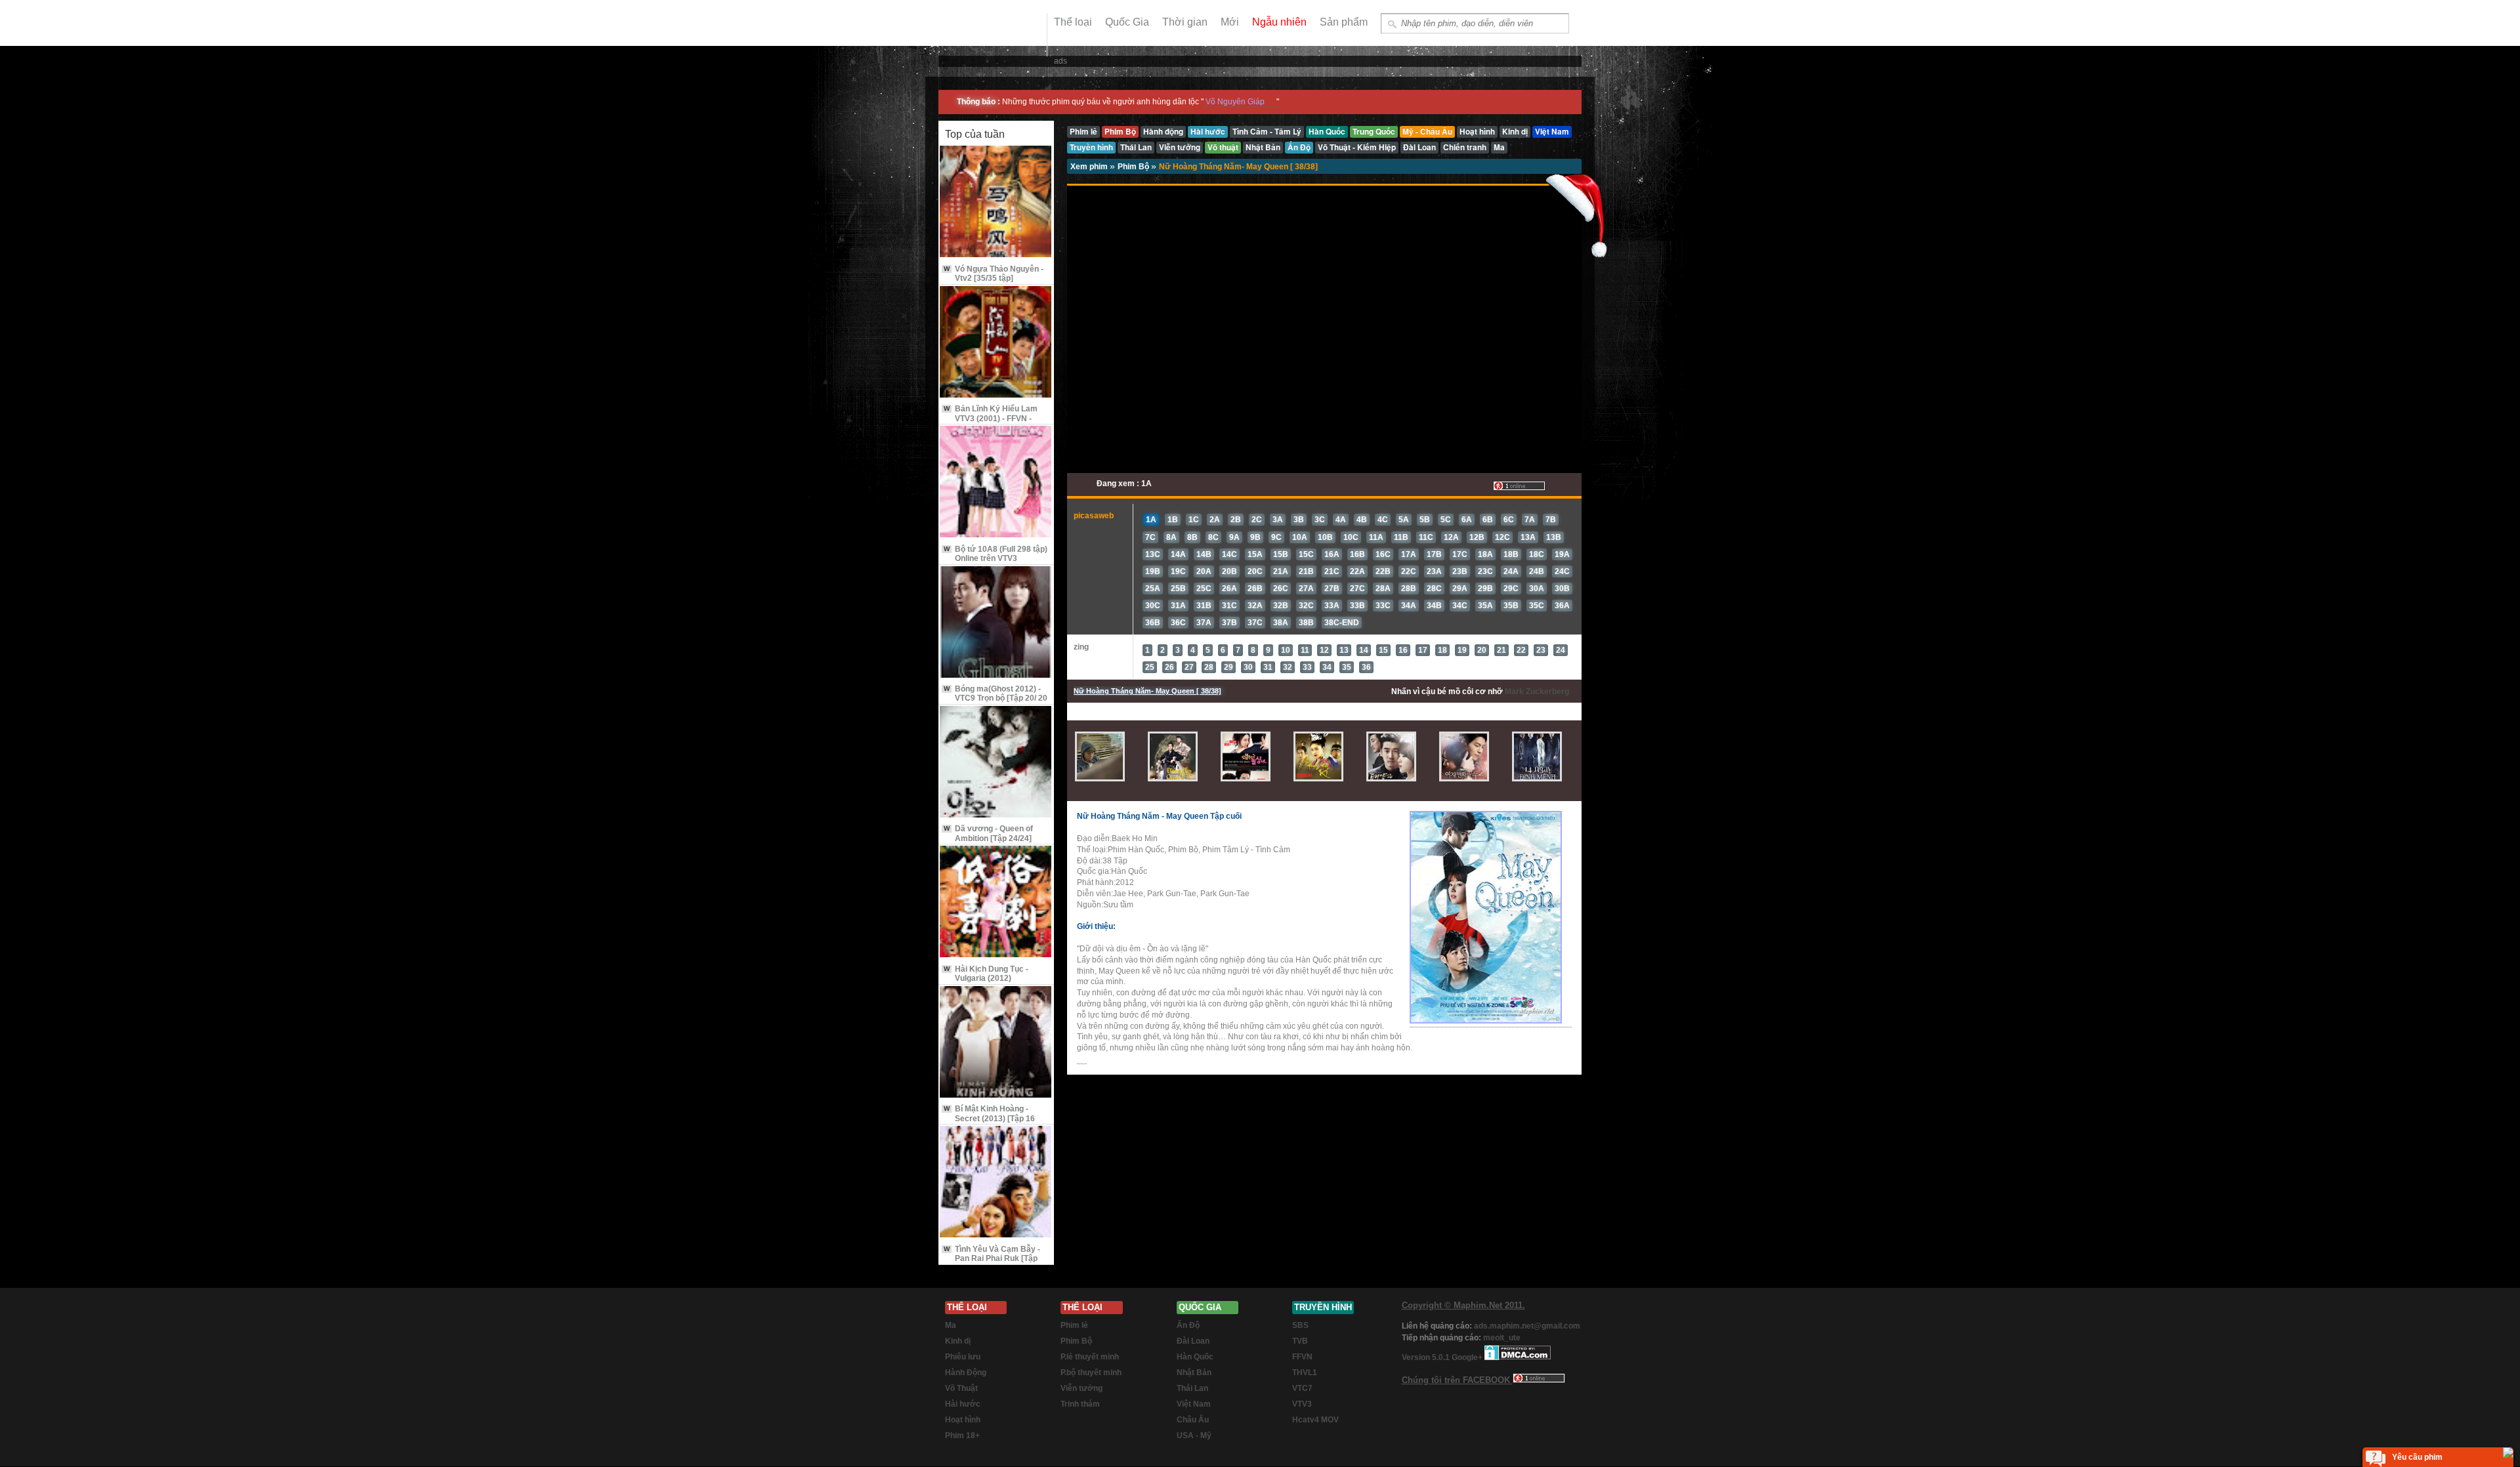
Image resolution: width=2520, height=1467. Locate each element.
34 (1327, 667)
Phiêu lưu (963, 1357)
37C (1255, 623)
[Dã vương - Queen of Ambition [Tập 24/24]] (996, 763)
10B (1325, 537)
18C (1537, 554)
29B (1485, 589)
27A (1306, 589)
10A (1300, 537)
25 (1150, 667)
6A (1467, 520)
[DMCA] (1518, 1357)
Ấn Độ (1188, 1325)
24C (1562, 571)
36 (1366, 667)
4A (1341, 520)
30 (1248, 667)
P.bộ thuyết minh (1091, 1373)
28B (1409, 589)
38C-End (1342, 623)
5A (1404, 520)
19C (1178, 571)
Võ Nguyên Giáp (1235, 102)
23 (1541, 650)
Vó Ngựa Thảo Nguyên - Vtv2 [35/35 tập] (994, 274)
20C (1255, 571)
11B (1401, 537)
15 (1383, 650)
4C (1383, 520)
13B (1554, 537)
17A (1409, 554)
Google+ (1467, 1357)
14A (1178, 554)
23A (1434, 571)
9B (1255, 537)
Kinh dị (958, 1341)
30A (1537, 589)
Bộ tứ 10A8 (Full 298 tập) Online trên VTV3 (996, 554)
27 (1189, 667)
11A (1376, 537)
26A (1229, 589)
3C (1320, 520)
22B (1383, 571)
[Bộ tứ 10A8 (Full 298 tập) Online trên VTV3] (996, 483)
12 (1324, 650)
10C (1351, 537)
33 (1307, 667)
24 (1561, 650)
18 (1442, 650)
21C (1332, 571)
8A (1171, 537)
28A (1383, 589)
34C (1460, 606)
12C (1502, 537)
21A (1281, 571)
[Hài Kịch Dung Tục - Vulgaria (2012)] (996, 902)
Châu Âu (1193, 1420)
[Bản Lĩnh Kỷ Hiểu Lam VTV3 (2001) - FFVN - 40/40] (996, 343)
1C (1194, 520)
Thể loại (1073, 22)
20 (1482, 650)
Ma (951, 1325)
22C (1409, 571)
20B (1229, 571)
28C (1434, 589)
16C (1383, 554)
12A (1451, 537)
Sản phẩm (1344, 22)
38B (1306, 623)
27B (1332, 589)
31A (1178, 606)
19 (1462, 650)
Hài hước (963, 1404)
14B (1204, 554)
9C (1276, 537)
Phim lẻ (1074, 1325)
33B (1357, 606)
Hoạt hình (963, 1420)
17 (1423, 650)
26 (1169, 667)
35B (1511, 606)
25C (1204, 589)
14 (1364, 650)
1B (1173, 520)
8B (1192, 537)
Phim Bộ (1134, 167)
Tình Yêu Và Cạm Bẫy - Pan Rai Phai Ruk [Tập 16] (992, 1259)
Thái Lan (1192, 1388)
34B (1434, 606)
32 (1288, 667)
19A (1562, 554)
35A (1485, 606)
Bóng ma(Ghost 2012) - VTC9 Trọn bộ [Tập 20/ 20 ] (996, 698)
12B (1477, 537)
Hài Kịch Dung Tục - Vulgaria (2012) (986, 974)
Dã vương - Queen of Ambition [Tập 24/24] (988, 833)
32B (1281, 606)
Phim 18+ (962, 1436)
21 (1501, 650)
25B (1178, 589)
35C (1537, 606)
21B (1306, 571)
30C (1153, 606)
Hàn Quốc (1195, 1357)
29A (1460, 589)
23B (1460, 571)
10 (1286, 650)
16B (1357, 554)
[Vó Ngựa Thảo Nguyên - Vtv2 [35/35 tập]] (996, 202)
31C (1229, 606)
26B (1255, 589)
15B (1281, 554)
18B (1511, 554)
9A (1234, 537)
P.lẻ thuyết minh (1090, 1357)
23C (1485, 571)
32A (1255, 606)
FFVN (1302, 1357)
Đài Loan (1193, 1341)
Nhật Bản (1194, 1373)
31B (1204, 606)
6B (1488, 520)
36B (1153, 623)
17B (1434, 554)
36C (1178, 623)
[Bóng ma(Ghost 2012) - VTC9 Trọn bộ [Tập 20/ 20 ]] (996, 623)
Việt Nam (1194, 1404)
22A (1357, 571)
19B (1153, 571)
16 (1403, 650)
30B (1562, 589)
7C (1150, 537)
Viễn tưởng (1081, 1388)
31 (1268, 667)
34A (1409, 606)
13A (1528, 537)
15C (1306, 554)
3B (1299, 520)
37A (1204, 623)
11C (1426, 537)
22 (1521, 650)
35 (1347, 667)
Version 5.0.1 (1427, 1357)
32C (1306, 606)
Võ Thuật (961, 1388)
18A (1485, 554)
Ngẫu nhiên (1279, 22)
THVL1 (1305, 1373)
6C (1509, 520)
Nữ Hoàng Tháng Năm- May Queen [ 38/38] (1238, 167)
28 (1209, 667)
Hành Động (966, 1373)
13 (1344, 650)
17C (1460, 554)
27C (1357, 589)
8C (1213, 537)
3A (1278, 520)
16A (1332, 554)
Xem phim (1090, 167)
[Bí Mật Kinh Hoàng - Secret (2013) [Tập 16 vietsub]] (996, 1043)
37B (1229, 623)
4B (1362, 520)
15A (1255, 554)
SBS (1300, 1325)
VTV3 (1302, 1404)
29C (1511, 589)
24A (1511, 571)
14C (1229, 554)
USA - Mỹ (1194, 1436)
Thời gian (1185, 22)
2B (1236, 520)
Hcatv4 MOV (1315, 1420)
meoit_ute (1502, 1338)
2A (1215, 520)
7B (1551, 520)
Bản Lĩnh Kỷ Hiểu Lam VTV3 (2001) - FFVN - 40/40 (991, 418)
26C (1281, 589)
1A (1151, 520)
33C (1383, 606)
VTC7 (1302, 1388)
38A (1281, 623)
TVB (1300, 1341)
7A (1530, 520)
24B (1537, 571)
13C (1153, 554)
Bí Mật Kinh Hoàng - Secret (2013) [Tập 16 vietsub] (989, 1118)
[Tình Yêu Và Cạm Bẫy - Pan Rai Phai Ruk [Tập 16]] (996, 1183)
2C (1257, 520)
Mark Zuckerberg (1537, 692)
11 (1305, 650)
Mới (1230, 22)
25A (1153, 589)
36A (1562, 606)
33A (1332, 606)
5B (1425, 520)
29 (1228, 667)
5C (1446, 520)
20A (1204, 571)
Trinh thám (1080, 1404)
